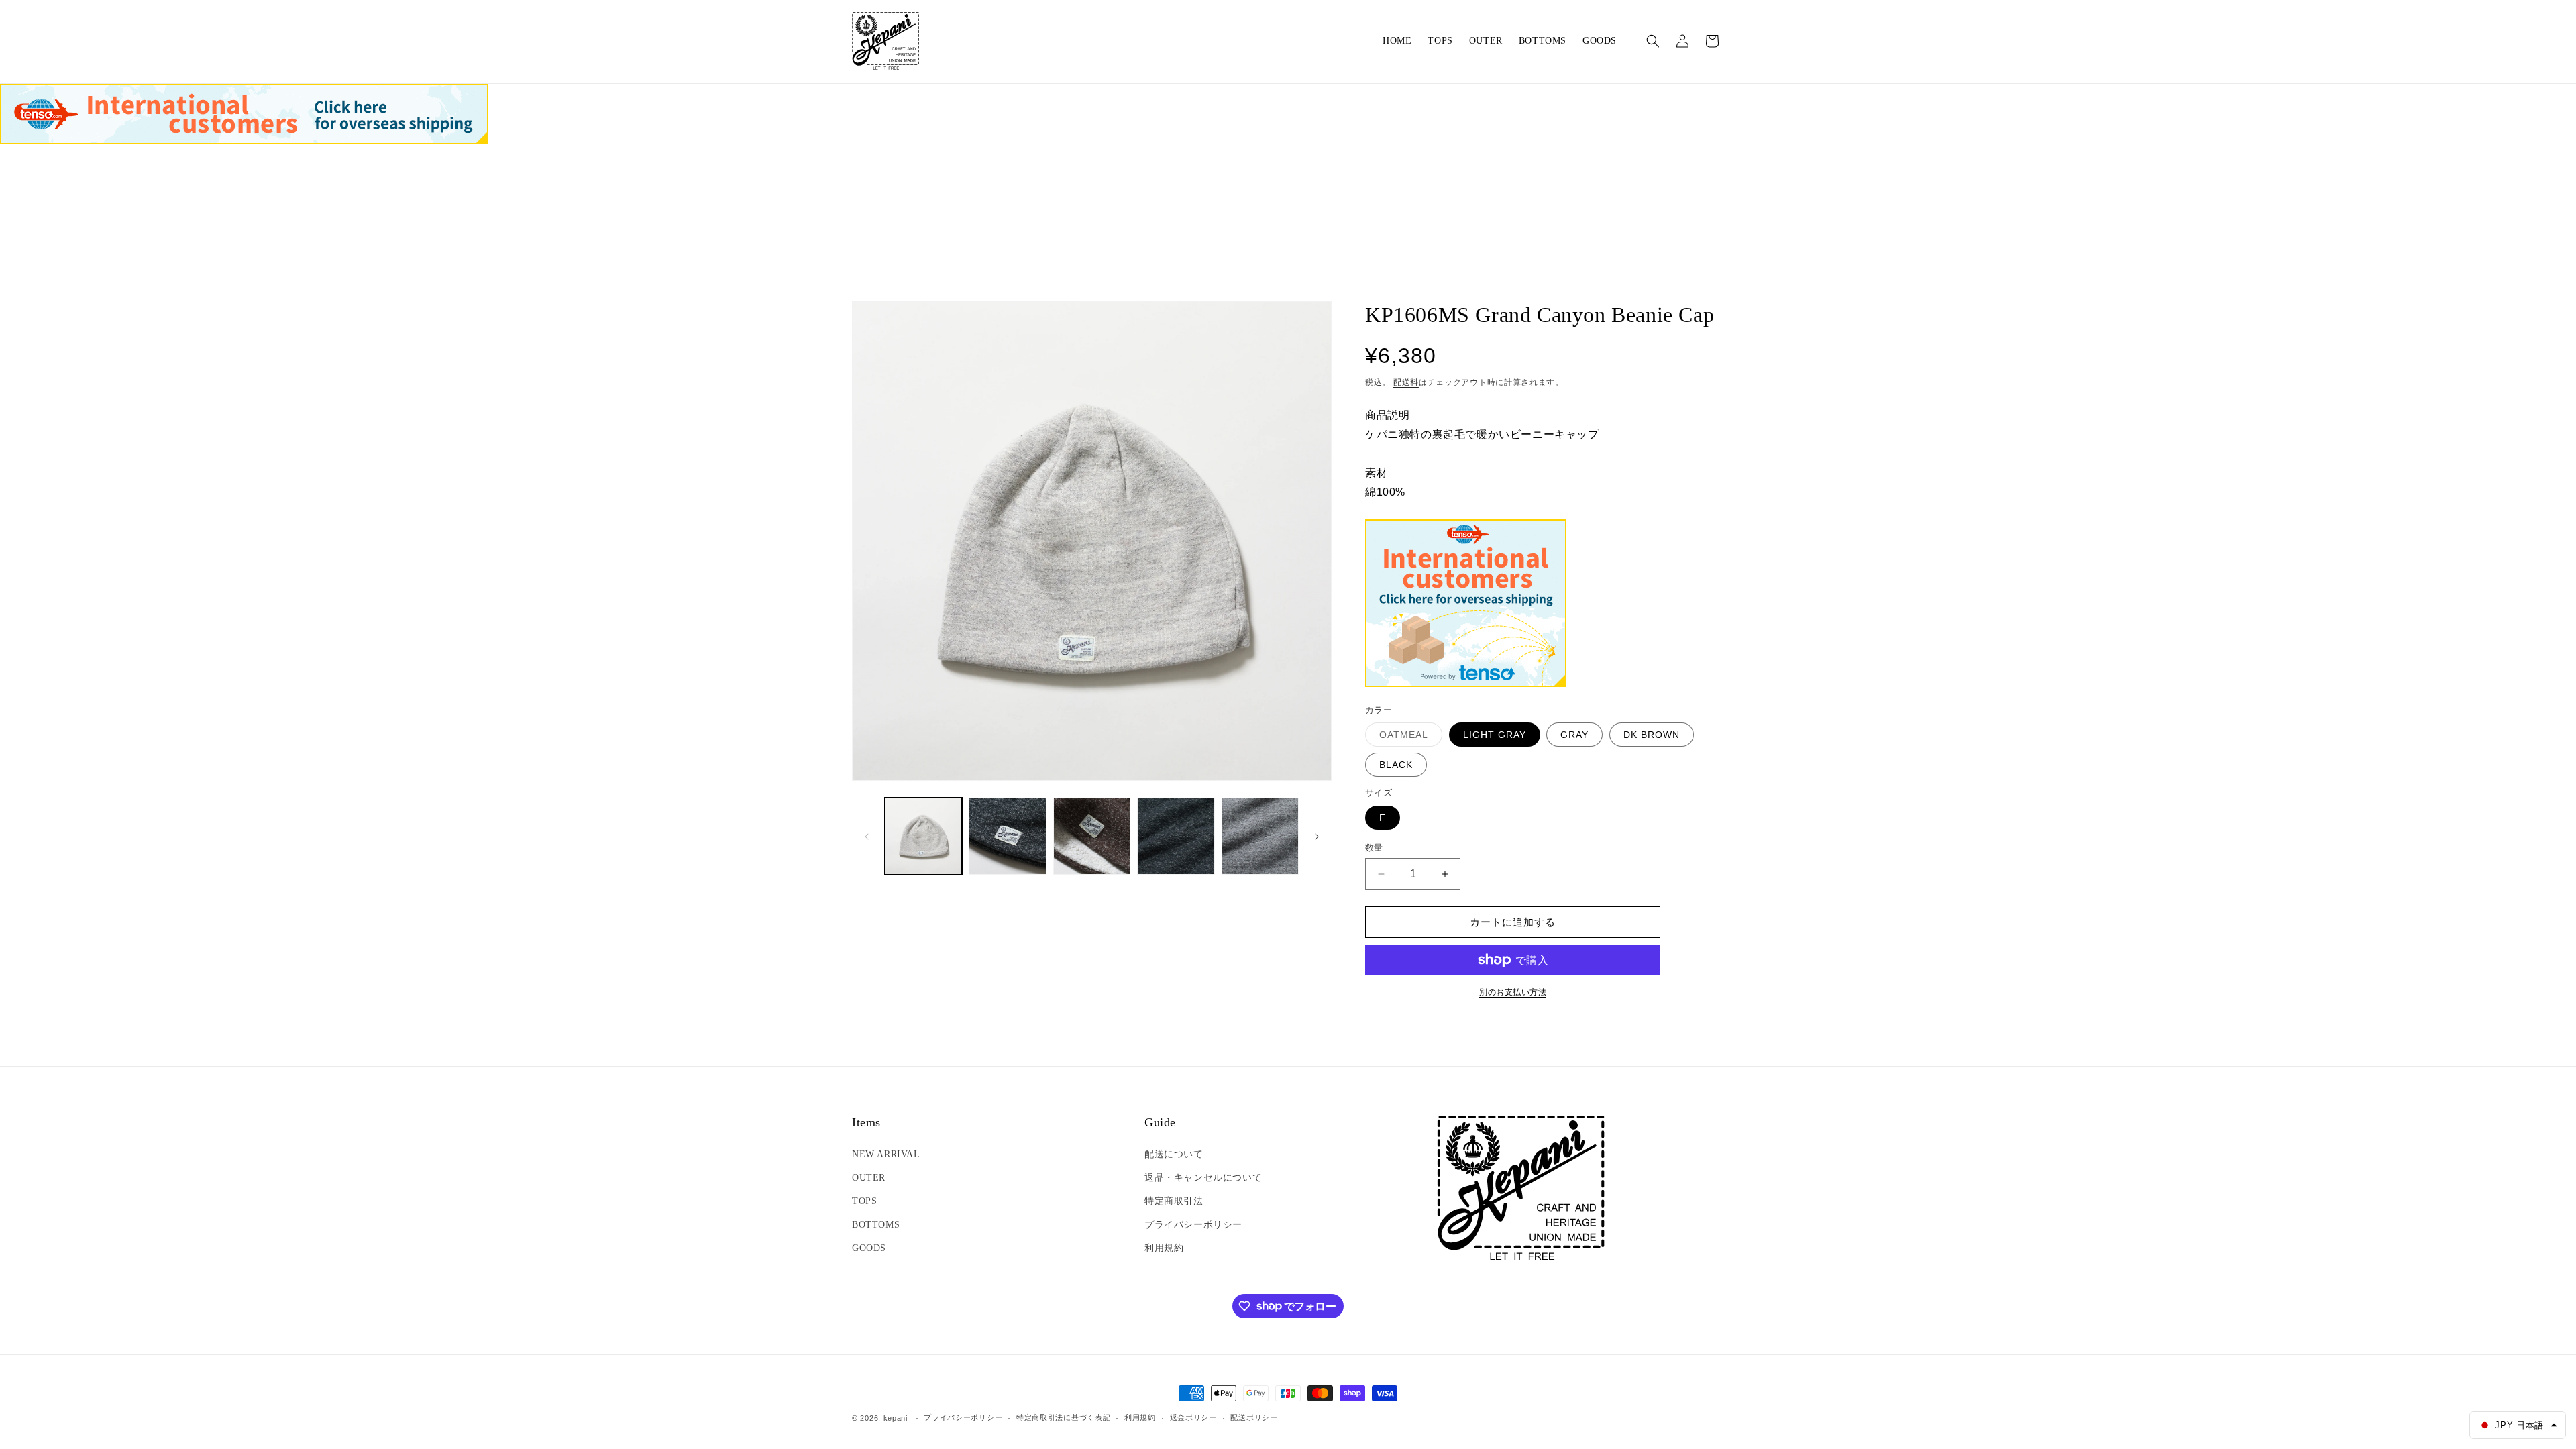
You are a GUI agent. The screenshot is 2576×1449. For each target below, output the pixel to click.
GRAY (1574, 735)
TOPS (864, 1201)
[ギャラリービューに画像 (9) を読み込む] (1260, 836)
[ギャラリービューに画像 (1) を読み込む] (923, 836)
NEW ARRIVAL (886, 1154)
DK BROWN (1652, 735)
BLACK (1396, 765)
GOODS (869, 1248)
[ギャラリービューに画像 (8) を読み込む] (1176, 836)
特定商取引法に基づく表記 (1063, 1417)
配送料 (1406, 382)
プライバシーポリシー (1193, 1225)
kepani (896, 1418)
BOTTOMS (876, 1225)
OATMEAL (1408, 738)
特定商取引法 (1174, 1201)
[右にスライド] (1317, 837)
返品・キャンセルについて (1203, 1178)
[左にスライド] (867, 837)
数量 (1374, 848)
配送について (1174, 1154)
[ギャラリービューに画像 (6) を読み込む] (1007, 836)
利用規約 (1164, 1248)
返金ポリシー (1193, 1417)
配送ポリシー (1254, 1417)
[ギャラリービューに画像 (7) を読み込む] (1092, 836)
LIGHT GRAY (1495, 735)
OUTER (869, 1178)
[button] (1653, 41)
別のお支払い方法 (1513, 992)
